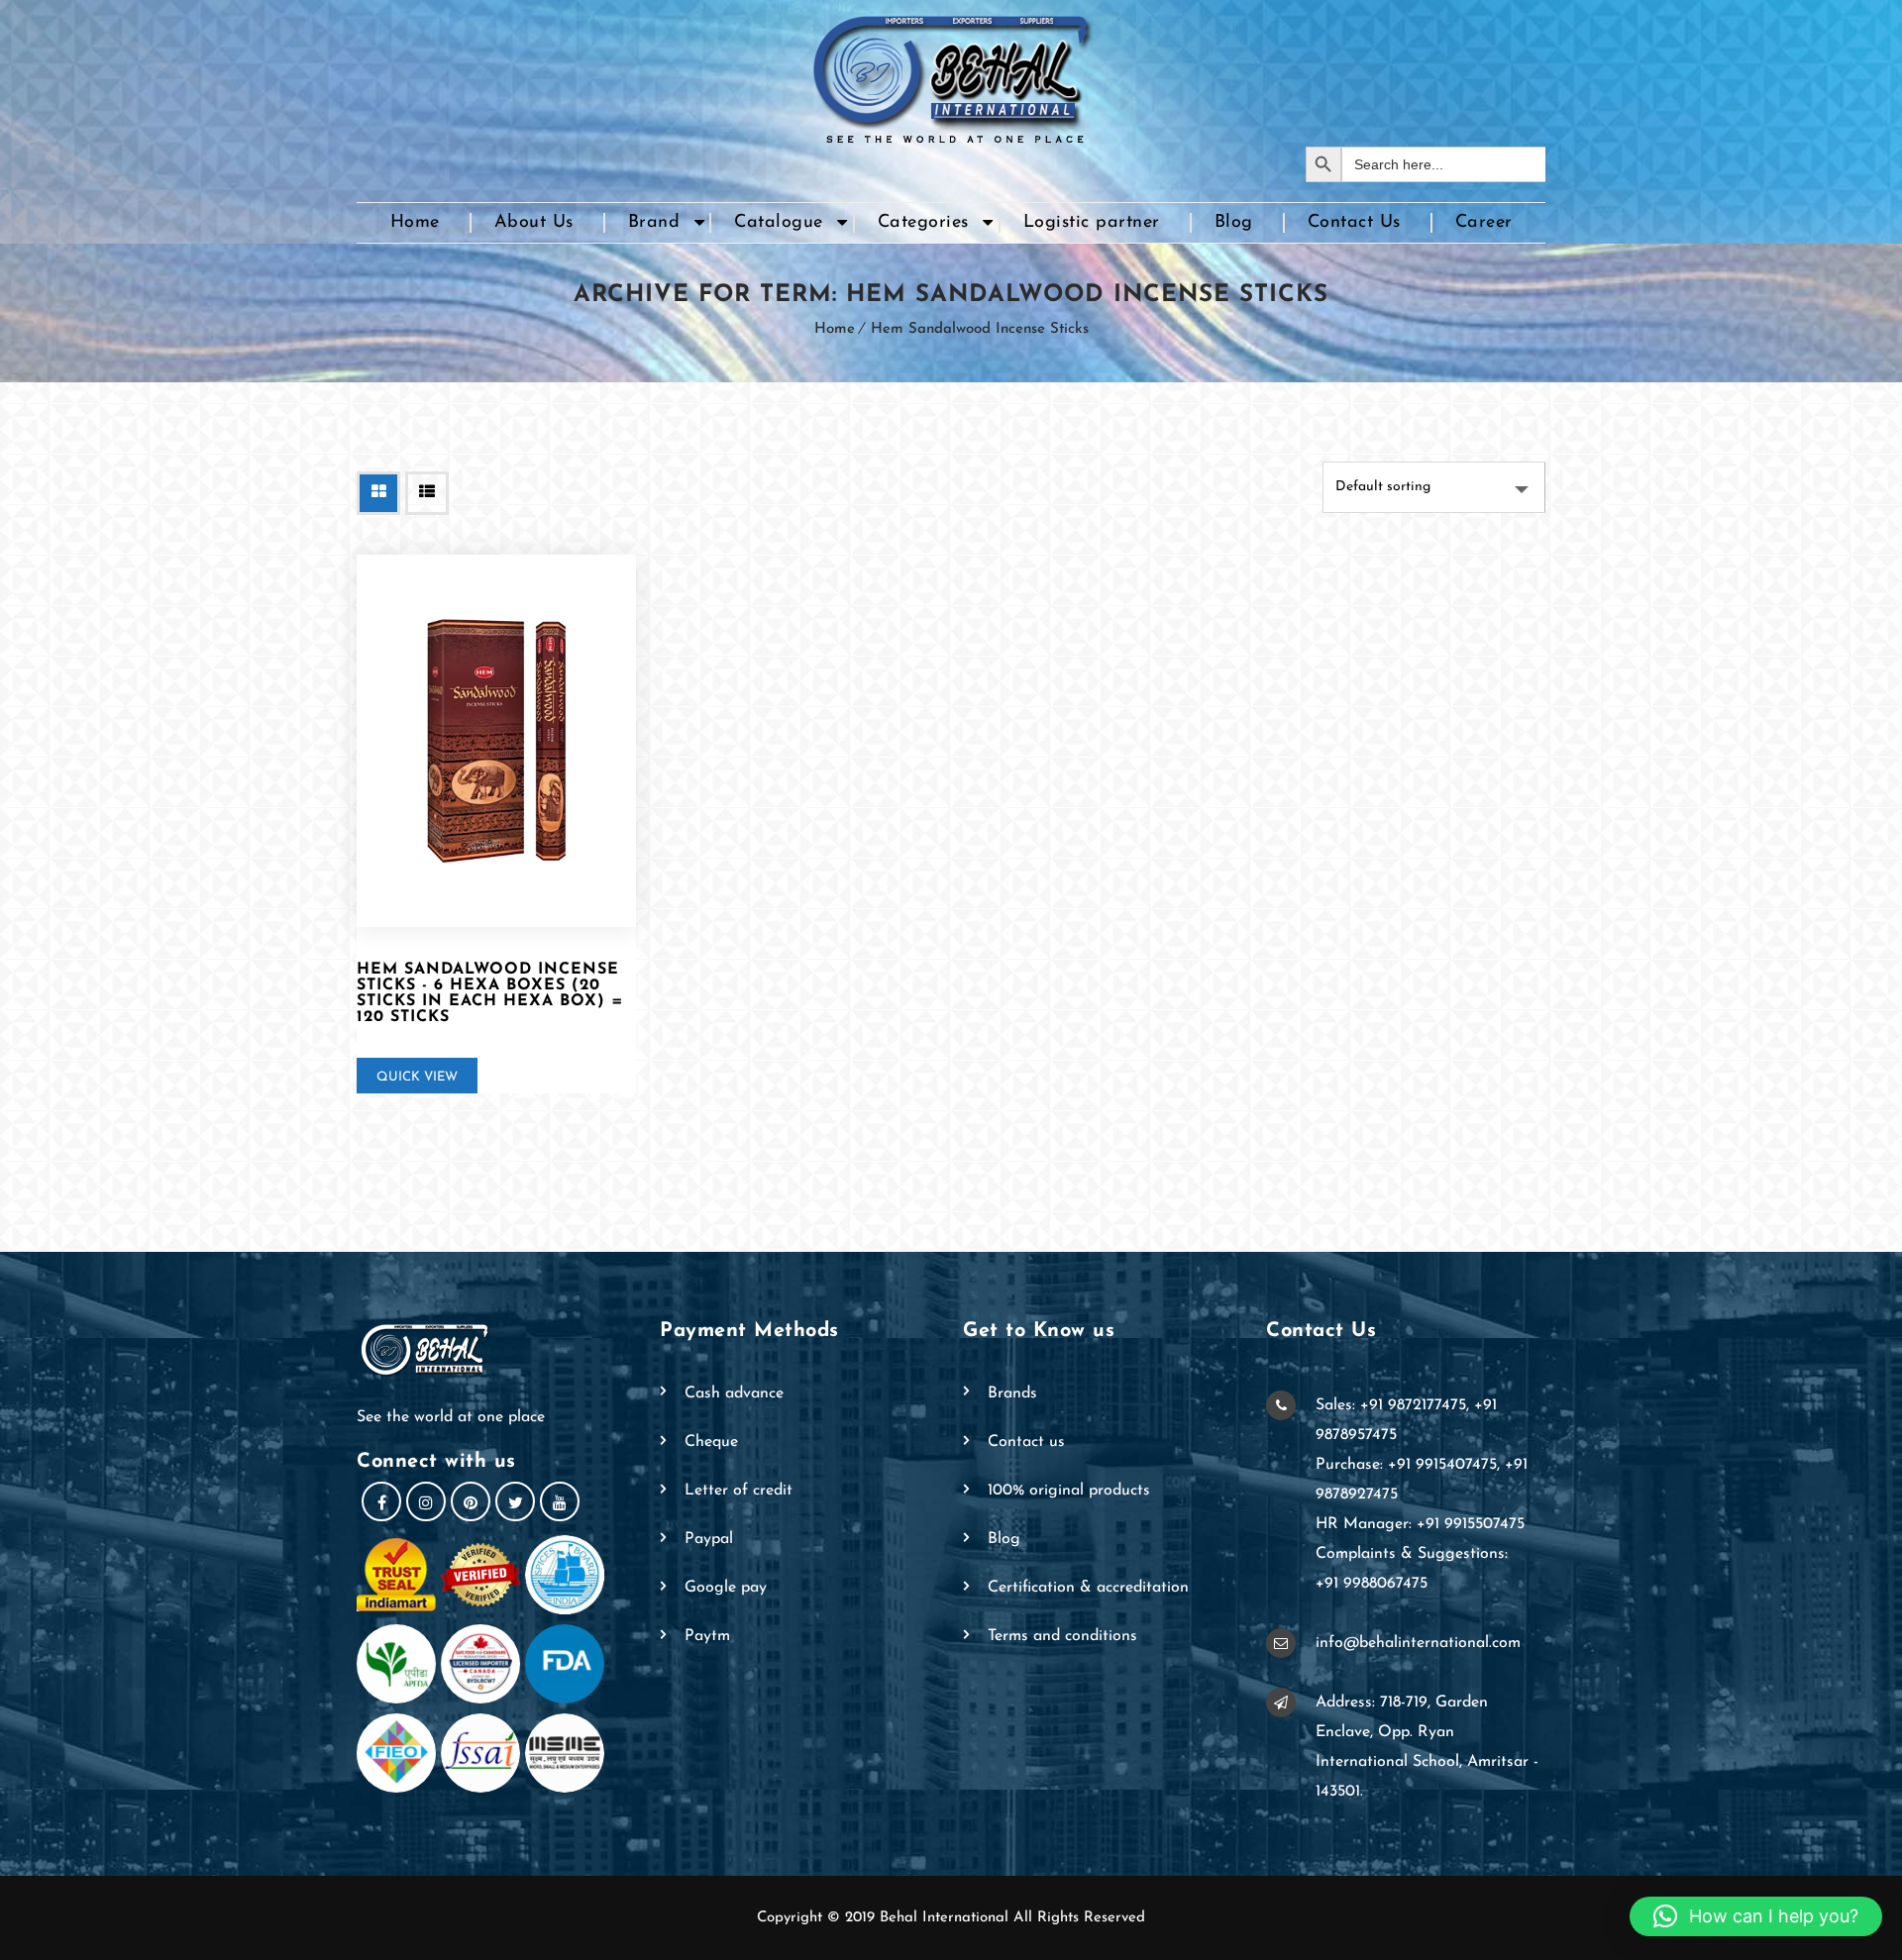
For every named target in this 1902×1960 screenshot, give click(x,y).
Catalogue (779, 223)
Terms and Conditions (1062, 1636)
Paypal (709, 1539)
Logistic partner (1092, 223)
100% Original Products (1069, 1491)
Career (1484, 223)
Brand (654, 223)
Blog (1234, 223)
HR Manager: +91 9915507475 (1420, 1524)
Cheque (711, 1442)
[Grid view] (378, 493)
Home (415, 223)
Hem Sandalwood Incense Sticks (980, 329)
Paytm (707, 1636)
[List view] (427, 493)
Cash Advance (734, 1393)
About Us (534, 223)
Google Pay (726, 1588)
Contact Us (1354, 223)
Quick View (417, 1077)
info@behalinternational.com (1418, 1643)
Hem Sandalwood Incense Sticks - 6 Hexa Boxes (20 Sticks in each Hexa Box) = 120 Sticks (490, 993)
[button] (1756, 1916)
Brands (1012, 1393)
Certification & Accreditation (1088, 1588)
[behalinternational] (951, 73)
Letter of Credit (739, 1491)
